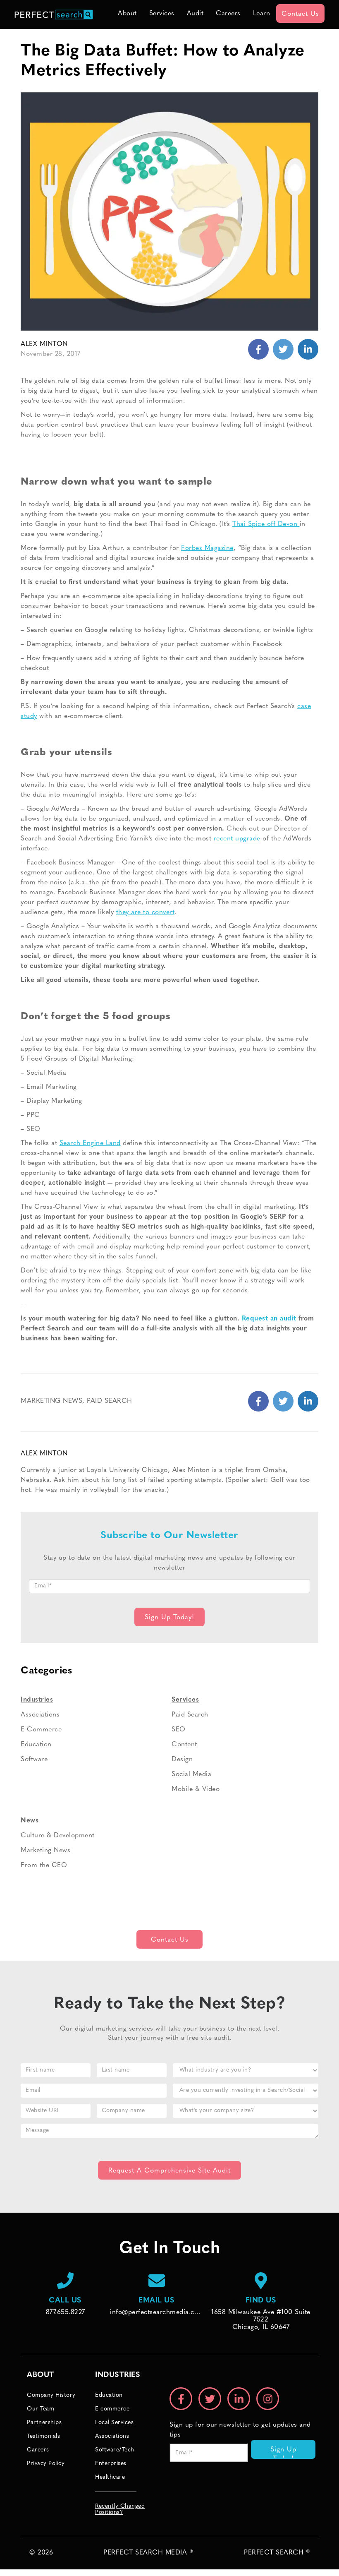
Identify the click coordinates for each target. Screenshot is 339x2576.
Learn (262, 14)
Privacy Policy (46, 2464)
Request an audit (269, 1319)
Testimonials (43, 2436)
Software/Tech (115, 2450)
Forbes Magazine (207, 548)
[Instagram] (268, 2399)
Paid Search (110, 1401)
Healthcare (110, 2477)
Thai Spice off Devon (266, 524)
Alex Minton (44, 344)
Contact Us (300, 14)
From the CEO (44, 1865)
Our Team (41, 2409)
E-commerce (112, 2409)
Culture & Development (58, 1836)
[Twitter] (308, 349)
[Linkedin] (283, 349)
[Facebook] (258, 349)
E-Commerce (41, 1730)
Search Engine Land (90, 1143)
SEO (179, 1730)
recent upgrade (237, 839)
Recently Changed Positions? (120, 2509)
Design (182, 1760)
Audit (195, 14)
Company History (51, 2395)
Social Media (191, 1774)
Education (36, 1745)
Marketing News (51, 1401)
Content (184, 1745)
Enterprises (111, 2464)
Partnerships (44, 2423)
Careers (228, 14)
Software (34, 1760)
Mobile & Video (196, 1789)
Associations (40, 1715)
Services (162, 14)
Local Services (114, 2423)
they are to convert (146, 912)
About (127, 14)
